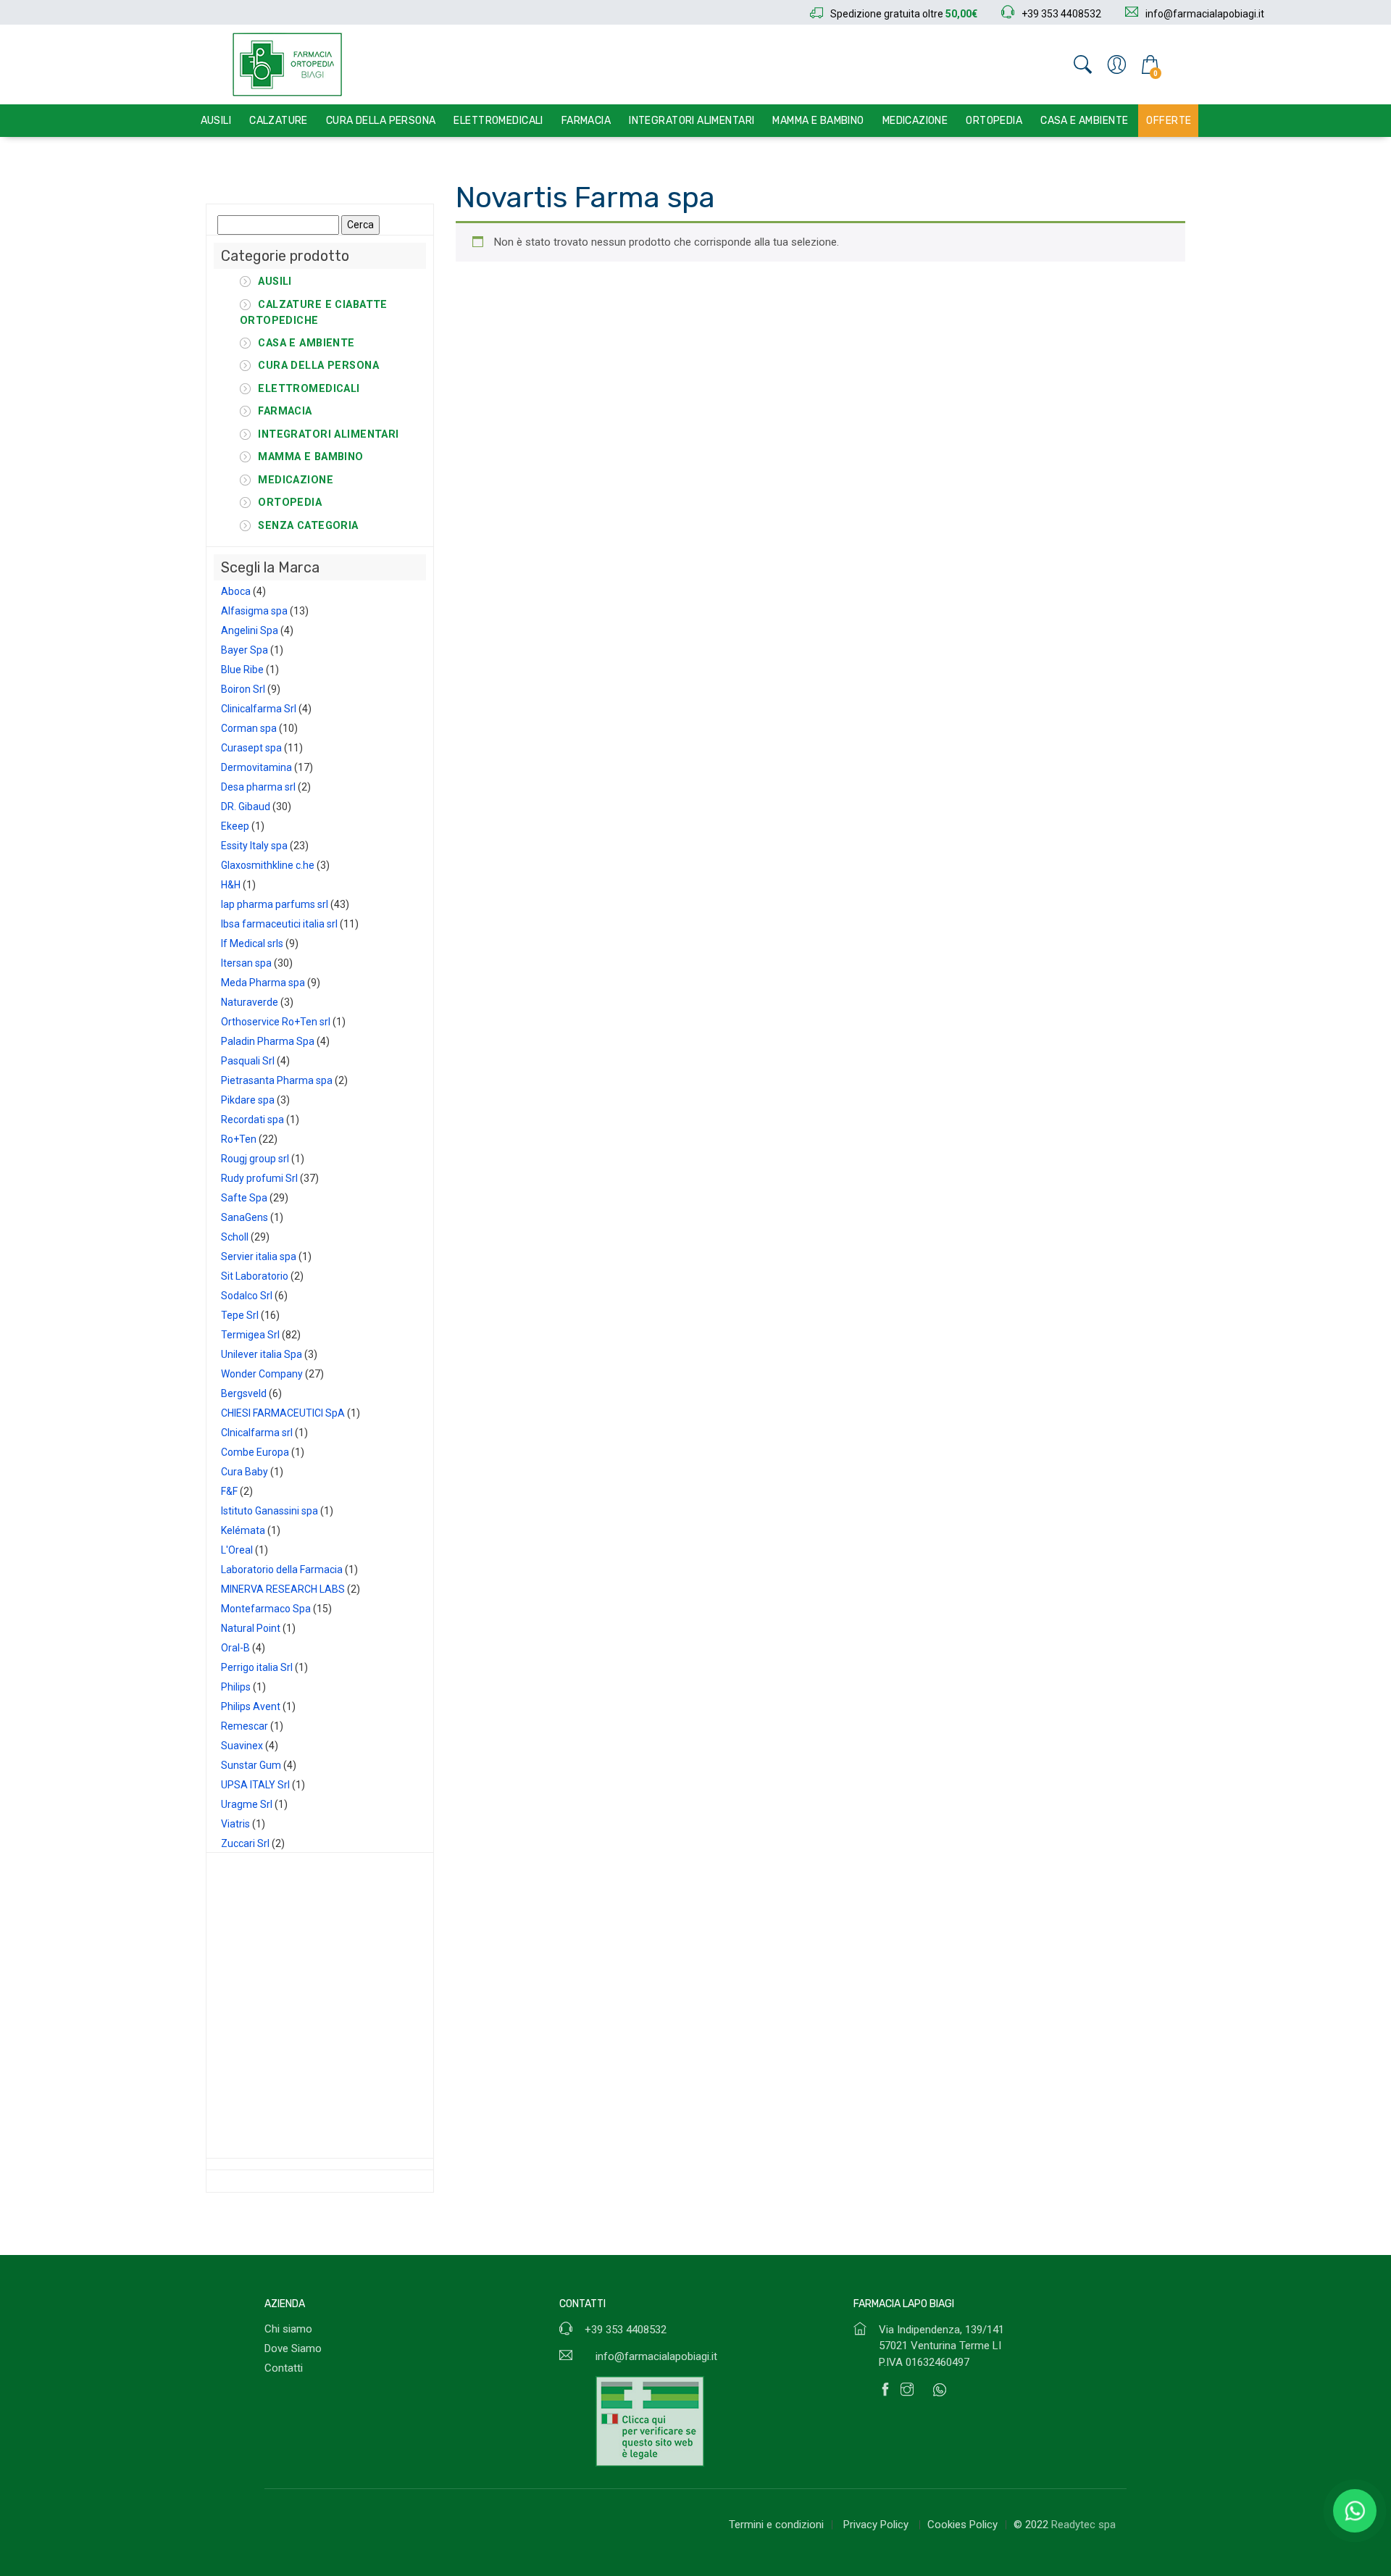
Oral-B (235, 1648)
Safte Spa (244, 1198)
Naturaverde (250, 1002)
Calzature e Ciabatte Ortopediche (314, 313)
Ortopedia (994, 121)
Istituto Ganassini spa (270, 1511)
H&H (231, 885)
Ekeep (235, 826)
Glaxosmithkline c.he (268, 865)
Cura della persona (381, 121)
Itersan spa (246, 963)
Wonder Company (262, 1374)
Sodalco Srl (247, 1296)
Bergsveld (244, 1393)
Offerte (1169, 121)
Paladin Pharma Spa (268, 1041)
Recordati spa (252, 1120)
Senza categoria (308, 526)
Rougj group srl (255, 1159)
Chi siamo (288, 2329)
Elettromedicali (498, 121)
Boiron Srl (243, 689)
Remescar (245, 1726)
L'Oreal (237, 1550)
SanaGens (245, 1217)
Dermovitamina (256, 767)
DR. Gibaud (246, 806)
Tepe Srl (240, 1315)
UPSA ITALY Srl (255, 1785)
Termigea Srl (250, 1335)
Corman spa (249, 728)
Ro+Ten (239, 1139)
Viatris (235, 1824)
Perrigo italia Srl (257, 1667)
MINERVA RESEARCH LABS (283, 1589)
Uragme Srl (247, 1804)
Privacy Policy (877, 2525)
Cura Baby (245, 1472)
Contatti (284, 2368)
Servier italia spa (259, 1256)
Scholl (235, 1237)
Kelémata (243, 1530)
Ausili (216, 121)
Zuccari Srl (245, 1843)
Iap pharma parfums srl (275, 904)
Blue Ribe (242, 670)
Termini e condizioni (776, 2525)
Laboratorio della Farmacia (282, 1570)
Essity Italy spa (254, 846)
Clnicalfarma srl (257, 1433)
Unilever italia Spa (262, 1354)
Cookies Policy (962, 2525)
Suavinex (242, 1746)
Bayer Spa (245, 650)
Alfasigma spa (254, 611)
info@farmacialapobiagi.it (656, 2356)
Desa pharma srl (258, 787)
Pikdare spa (248, 1100)
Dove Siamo (293, 2348)
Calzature (279, 121)
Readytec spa (1083, 2525)
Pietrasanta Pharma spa (277, 1080)
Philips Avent (251, 1706)
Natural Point (251, 1628)
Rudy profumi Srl (259, 1178)
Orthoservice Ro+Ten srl (276, 1022)
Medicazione (915, 121)
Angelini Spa (250, 630)
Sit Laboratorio (255, 1276)
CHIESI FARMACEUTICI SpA (283, 1413)
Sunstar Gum (251, 1765)
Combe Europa (255, 1452)
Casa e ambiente (1084, 121)
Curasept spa (251, 748)
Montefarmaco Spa (266, 1609)
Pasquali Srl (248, 1061)
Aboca (236, 591)
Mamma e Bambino (818, 121)
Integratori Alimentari (692, 121)
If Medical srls (252, 943)
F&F (229, 1491)
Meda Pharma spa (263, 983)
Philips (236, 1687)
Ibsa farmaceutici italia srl (279, 924)
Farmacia (586, 121)
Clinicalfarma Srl (259, 709)
